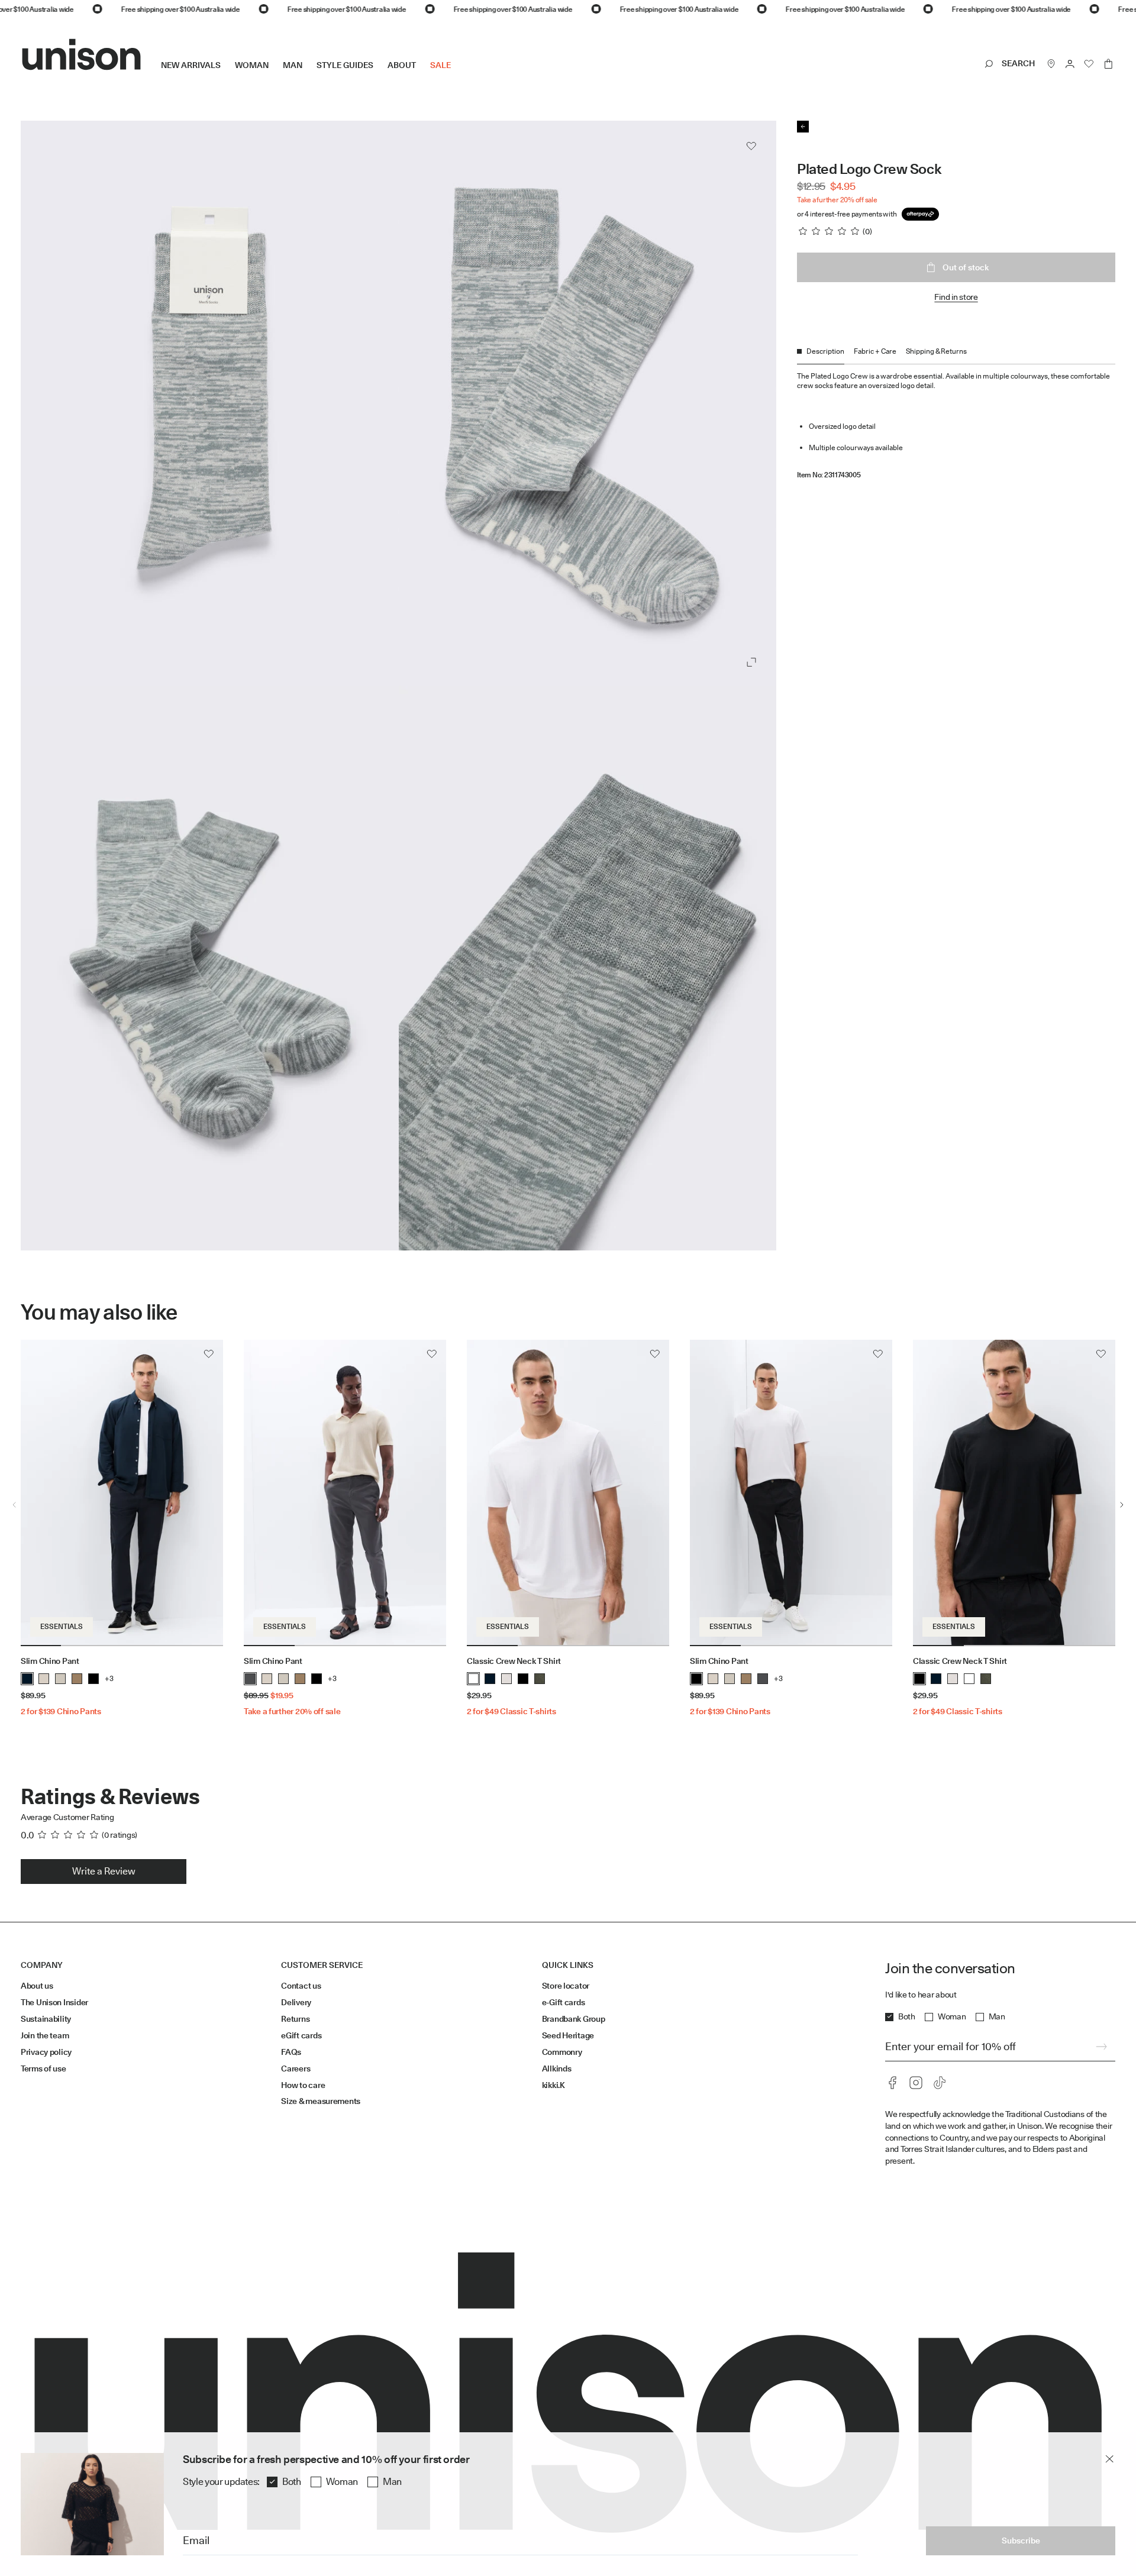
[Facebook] (892, 2083)
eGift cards (301, 2035)
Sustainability (46, 2019)
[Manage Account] (1070, 64)
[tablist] (956, 355)
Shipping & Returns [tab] (936, 351)
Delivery (296, 2002)
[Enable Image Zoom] (751, 662)
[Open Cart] (1108, 64)
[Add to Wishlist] (751, 146)
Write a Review (104, 1871)
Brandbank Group (574, 2019)
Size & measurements (321, 2101)
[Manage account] (1070, 64)
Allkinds (557, 2068)
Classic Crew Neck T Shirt (514, 1661)
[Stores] (1051, 64)
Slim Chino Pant (50, 1661)
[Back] (803, 127)
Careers (296, 2068)
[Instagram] (916, 2083)
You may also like (99, 1312)
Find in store (956, 297)
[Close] (1109, 2459)
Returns (295, 2019)
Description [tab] (825, 351)
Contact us (301, 1986)
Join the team (45, 2035)
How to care (303, 2085)
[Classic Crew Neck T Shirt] (568, 1493)
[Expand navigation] (458, 75)
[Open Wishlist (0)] (1089, 64)
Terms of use (43, 2068)
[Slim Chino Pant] (122, 1493)
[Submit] (1101, 2047)
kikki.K (554, 2085)
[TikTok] (940, 2083)
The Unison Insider (54, 2002)
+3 (109, 1678)
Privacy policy (46, 2052)
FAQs (291, 2052)
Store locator (566, 1986)
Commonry (562, 2052)
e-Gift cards (564, 2002)
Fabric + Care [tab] (875, 351)
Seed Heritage (568, 2035)
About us (37, 1986)
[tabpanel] (956, 422)
